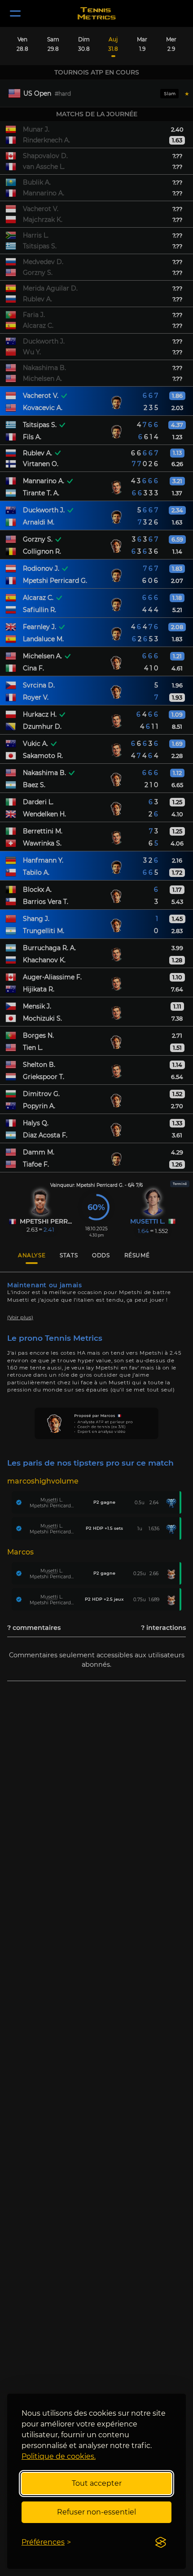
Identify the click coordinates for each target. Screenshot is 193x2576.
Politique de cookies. (59, 2456)
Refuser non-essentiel (96, 2512)
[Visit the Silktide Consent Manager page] (161, 2542)
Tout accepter (97, 2483)
